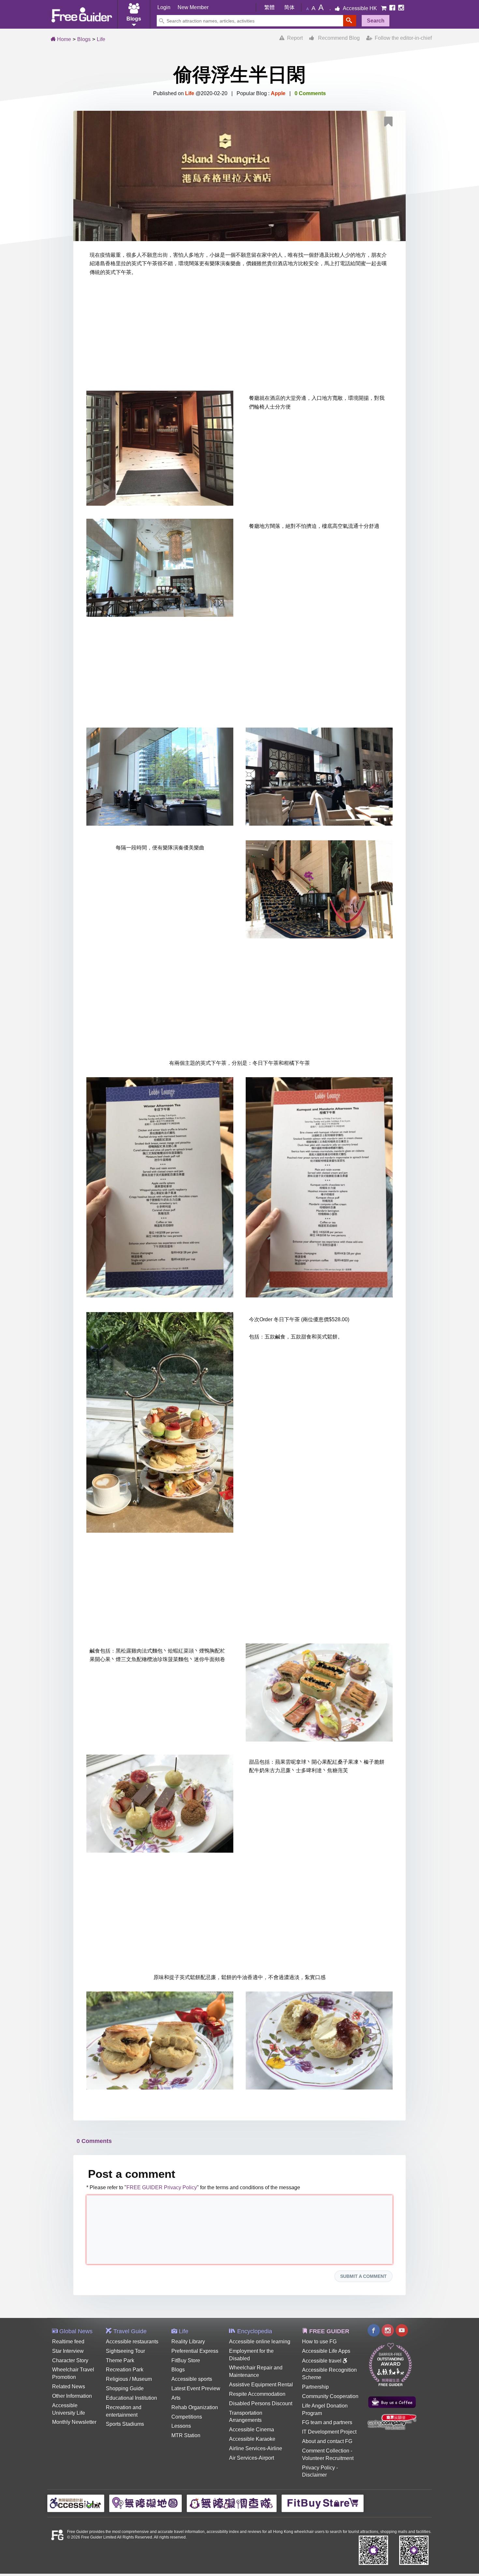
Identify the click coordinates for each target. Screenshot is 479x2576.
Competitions (187, 2417)
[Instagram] (401, 8)
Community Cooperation (330, 2396)
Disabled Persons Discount (261, 2403)
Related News (69, 2387)
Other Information (72, 2396)
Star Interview (68, 2351)
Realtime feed (68, 2342)
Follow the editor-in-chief (402, 38)
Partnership (315, 2387)
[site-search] (350, 21)
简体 (289, 7)
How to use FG (319, 2342)
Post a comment (132, 2174)
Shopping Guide (125, 2388)
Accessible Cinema (252, 2430)
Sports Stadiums (125, 2424)
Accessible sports (192, 2379)
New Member (193, 7)
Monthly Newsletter (74, 2422)
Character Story (70, 2360)
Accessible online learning (260, 2342)
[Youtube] (402, 2331)
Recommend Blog (337, 38)
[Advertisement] (239, 335)
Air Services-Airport (252, 2458)
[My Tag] (391, 123)
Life (101, 39)
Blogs (84, 39)
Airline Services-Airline (256, 2448)
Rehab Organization (195, 2407)
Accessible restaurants (132, 2342)
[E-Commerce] (384, 8)
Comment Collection (326, 2451)
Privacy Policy (319, 2468)
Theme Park (120, 2360)
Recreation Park (125, 2370)
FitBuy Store (186, 2360)
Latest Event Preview (196, 2388)
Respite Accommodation (257, 2394)
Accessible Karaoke (252, 2439)
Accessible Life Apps (326, 2351)
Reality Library (188, 2342)
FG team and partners (327, 2422)
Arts (176, 2398)
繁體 (269, 7)
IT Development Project (329, 2432)
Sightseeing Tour (125, 2351)
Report (294, 38)
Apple (278, 93)
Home (63, 39)
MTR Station (186, 2435)
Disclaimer (314, 2475)
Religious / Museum (129, 2379)
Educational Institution (131, 2398)
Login (164, 7)
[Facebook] (393, 8)
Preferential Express (195, 2351)
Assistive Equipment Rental (261, 2385)
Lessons (181, 2426)
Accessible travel (322, 2361)
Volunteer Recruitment (328, 2458)
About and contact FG (327, 2441)
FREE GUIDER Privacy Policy (162, 2187)
